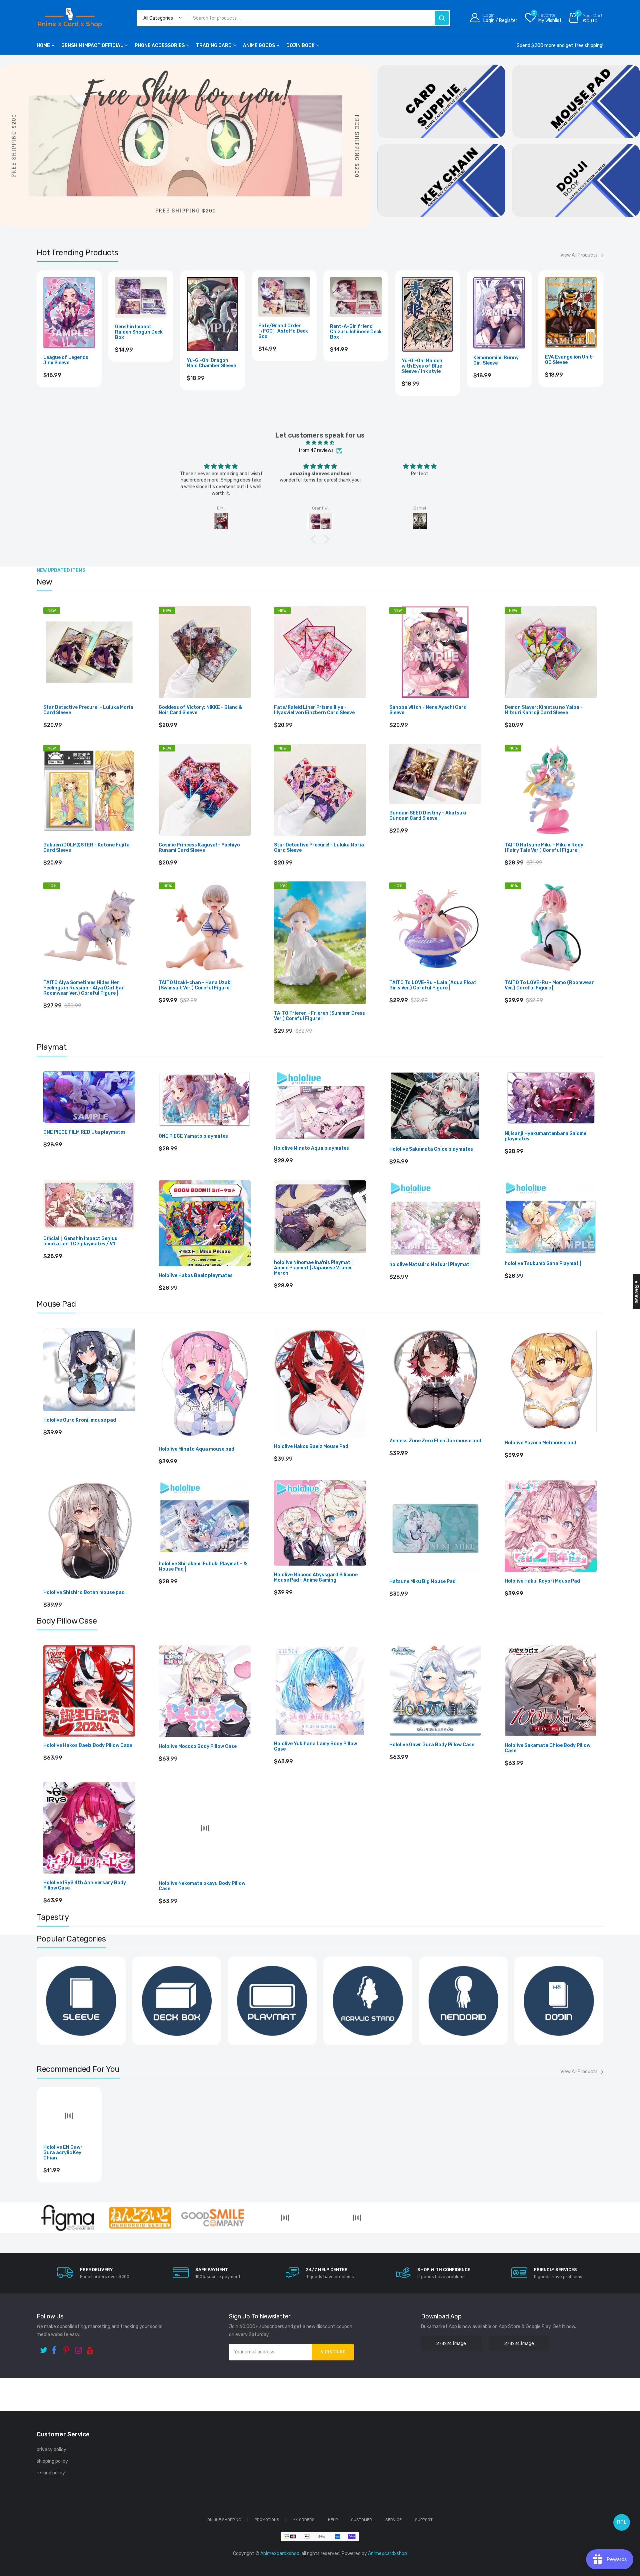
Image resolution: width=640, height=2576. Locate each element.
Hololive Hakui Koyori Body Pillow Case (319, 1884)
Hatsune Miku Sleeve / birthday (499, 360)
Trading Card (214, 45)
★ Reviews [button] (636, 1292)
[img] (320, 443)
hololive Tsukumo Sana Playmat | (543, 1264)
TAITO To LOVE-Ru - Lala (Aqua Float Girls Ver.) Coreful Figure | (433, 985)
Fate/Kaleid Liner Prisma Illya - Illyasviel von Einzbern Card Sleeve (314, 710)
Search (442, 18)
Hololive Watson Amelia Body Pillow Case (430, 1881)
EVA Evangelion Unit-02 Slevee (68, 360)
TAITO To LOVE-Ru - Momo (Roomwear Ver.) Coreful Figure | (549, 985)
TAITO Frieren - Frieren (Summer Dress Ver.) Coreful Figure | (319, 1016)
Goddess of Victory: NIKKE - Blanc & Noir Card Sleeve (200, 710)
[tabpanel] (185, 146)
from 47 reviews (316, 450)
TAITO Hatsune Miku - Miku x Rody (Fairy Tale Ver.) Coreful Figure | (544, 848)
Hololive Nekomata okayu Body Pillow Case (202, 1886)
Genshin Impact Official (92, 45)
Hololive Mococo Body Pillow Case (198, 1747)
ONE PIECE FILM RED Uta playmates (84, 1132)
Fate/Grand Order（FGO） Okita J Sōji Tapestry (376, 2099)
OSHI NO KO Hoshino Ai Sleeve (427, 360)
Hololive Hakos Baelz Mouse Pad (311, 1447)
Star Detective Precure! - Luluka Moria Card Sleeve (88, 710)
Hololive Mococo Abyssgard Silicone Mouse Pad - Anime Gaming (316, 1578)
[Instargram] (79, 2540)
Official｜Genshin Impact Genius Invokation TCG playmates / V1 (80, 1241)
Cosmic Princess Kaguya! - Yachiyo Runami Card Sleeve (199, 848)
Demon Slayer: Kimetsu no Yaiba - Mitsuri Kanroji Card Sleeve (544, 710)
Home (43, 45)
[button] (315, 539)
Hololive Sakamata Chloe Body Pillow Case (547, 1749)
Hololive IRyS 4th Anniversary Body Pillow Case (85, 1886)
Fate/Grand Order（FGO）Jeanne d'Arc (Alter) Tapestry (147, 2099)
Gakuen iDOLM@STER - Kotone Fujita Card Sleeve (86, 848)
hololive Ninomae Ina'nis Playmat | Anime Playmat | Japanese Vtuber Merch (313, 1268)
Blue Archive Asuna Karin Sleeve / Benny (354, 361)
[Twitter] (44, 2540)
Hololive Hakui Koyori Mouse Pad (542, 1581)
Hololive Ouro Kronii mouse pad (80, 1420)
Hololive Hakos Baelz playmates (196, 1276)
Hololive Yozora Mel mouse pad (540, 1443)
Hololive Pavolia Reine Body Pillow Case (550, 1882)
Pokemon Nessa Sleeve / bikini (277, 360)
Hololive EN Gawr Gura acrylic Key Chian (63, 2344)
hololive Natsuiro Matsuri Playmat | (430, 1265)
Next (603, 341)
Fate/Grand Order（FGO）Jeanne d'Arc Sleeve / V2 (570, 362)
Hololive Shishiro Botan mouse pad (84, 1593)
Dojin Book (300, 45)
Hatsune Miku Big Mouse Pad (422, 1582)
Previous (37, 341)
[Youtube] (91, 2540)
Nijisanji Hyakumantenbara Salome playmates (545, 1136)
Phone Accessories (160, 45)
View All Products (579, 255)
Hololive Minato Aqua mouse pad (196, 1449)
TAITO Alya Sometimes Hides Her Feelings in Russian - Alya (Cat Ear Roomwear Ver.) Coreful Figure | (84, 988)
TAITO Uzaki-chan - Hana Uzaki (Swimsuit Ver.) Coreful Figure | (195, 985)
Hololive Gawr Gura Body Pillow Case (432, 1745)
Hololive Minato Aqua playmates (311, 1148)
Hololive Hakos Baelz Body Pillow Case (88, 1746)
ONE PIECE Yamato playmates (193, 1136)
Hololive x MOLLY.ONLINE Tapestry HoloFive (487, 2058)
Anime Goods (259, 45)
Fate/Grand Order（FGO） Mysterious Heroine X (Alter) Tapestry (261, 2098)
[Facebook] (56, 2540)
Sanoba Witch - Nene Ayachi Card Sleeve (428, 710)
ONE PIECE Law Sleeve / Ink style (140, 360)
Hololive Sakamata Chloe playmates (431, 1149)
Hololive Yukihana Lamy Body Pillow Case (315, 1747)
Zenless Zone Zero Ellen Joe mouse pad (435, 1441)
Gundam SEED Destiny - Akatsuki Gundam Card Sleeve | (428, 816)
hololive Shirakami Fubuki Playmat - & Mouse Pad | (203, 1567)
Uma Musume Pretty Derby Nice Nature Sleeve (210, 363)
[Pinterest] (67, 2540)
